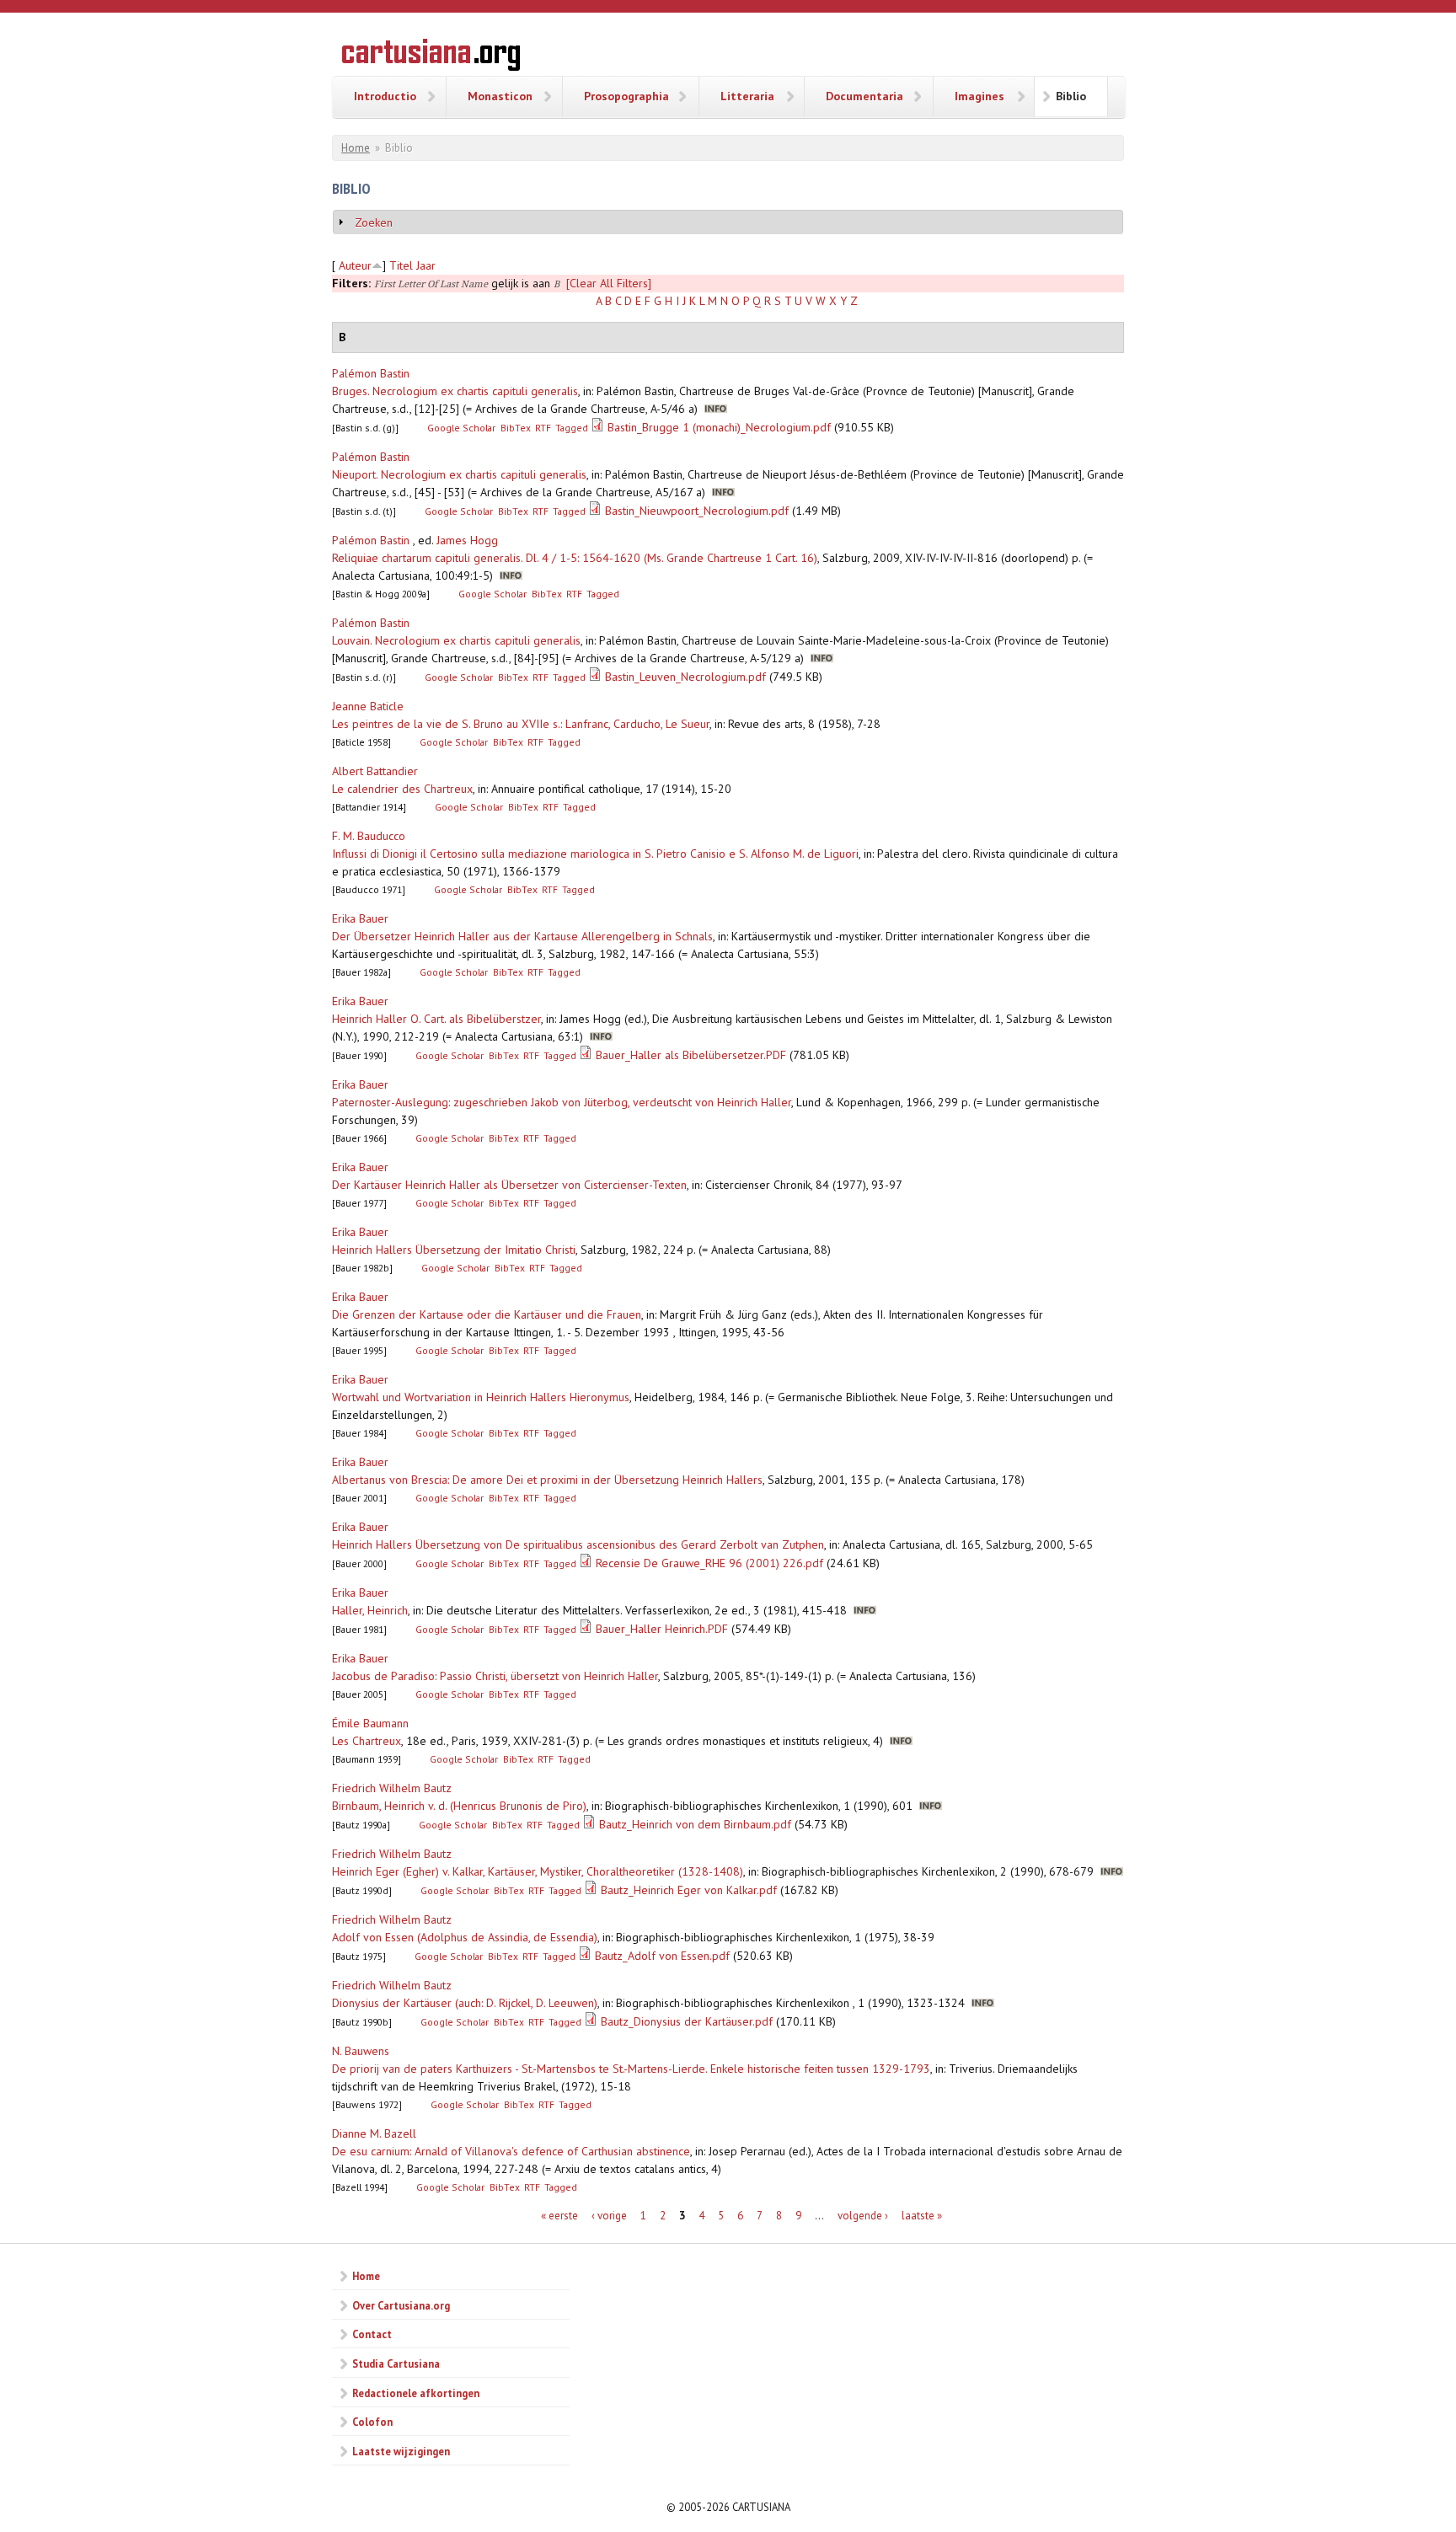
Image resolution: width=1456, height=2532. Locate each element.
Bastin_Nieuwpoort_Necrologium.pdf (697, 511)
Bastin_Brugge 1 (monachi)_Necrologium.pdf (719, 427)
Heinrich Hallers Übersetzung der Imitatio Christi (454, 1250)
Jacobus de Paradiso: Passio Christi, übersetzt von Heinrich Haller (495, 1676)
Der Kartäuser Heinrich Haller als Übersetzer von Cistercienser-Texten (509, 1185)
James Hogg (467, 540)
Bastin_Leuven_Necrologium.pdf (685, 677)
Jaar (426, 265)
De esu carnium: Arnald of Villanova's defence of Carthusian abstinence (511, 2151)
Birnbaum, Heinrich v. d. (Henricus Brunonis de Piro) (459, 1806)
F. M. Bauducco (369, 836)
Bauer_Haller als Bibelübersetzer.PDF (691, 1055)
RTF (543, 428)
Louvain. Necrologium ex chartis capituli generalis (456, 640)
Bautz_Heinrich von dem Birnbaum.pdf (695, 1824)
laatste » (922, 2216)
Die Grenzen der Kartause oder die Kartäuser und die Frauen (487, 1314)
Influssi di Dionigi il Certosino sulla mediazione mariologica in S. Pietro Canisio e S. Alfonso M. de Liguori (595, 854)
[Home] (431, 57)
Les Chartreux (367, 1741)
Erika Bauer (360, 918)
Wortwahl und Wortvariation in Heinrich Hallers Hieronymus (481, 1397)
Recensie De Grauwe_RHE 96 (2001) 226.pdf (709, 1563)
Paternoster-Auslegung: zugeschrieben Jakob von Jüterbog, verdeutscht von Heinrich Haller (562, 1102)
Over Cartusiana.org (401, 2305)
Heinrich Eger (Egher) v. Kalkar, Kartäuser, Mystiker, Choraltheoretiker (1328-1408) (538, 1871)
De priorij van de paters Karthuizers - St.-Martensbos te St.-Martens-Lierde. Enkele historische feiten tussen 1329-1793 (631, 2069)
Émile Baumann (370, 1723)
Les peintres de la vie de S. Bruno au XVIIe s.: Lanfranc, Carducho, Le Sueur (521, 724)
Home (356, 148)
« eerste (559, 2216)
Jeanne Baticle (368, 706)
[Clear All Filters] (609, 283)
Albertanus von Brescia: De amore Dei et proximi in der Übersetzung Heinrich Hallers (547, 1480)
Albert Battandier (375, 771)
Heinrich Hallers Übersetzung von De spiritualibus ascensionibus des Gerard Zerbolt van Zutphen (578, 1544)
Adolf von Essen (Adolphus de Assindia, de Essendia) (465, 1937)
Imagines (980, 96)
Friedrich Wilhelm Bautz (392, 1788)
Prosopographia (626, 96)
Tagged (572, 428)
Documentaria (864, 96)
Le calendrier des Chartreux (402, 789)
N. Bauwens (361, 2051)
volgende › (863, 2216)
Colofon (372, 2422)
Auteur (355, 265)
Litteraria (747, 96)
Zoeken (374, 222)
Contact (372, 2334)
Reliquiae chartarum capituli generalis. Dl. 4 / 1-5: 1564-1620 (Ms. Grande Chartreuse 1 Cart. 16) (575, 558)
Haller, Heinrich (370, 1610)
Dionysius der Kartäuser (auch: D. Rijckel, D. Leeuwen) (465, 2003)
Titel (401, 265)
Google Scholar (461, 428)
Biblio (1071, 96)
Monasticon (500, 96)
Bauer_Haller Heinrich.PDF (662, 1629)
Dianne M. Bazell (374, 2133)
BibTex (516, 428)
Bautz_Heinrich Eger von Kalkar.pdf (689, 1890)
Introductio (385, 96)
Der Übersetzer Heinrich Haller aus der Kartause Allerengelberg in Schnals (522, 936)
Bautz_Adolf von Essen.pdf (662, 1956)
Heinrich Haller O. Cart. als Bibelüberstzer (436, 1019)
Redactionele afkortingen (416, 2393)
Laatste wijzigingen (401, 2451)
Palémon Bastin (371, 373)
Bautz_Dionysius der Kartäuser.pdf (687, 2021)
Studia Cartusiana (396, 2363)
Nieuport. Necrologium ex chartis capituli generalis (459, 474)
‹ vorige (609, 2216)
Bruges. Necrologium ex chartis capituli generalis (455, 391)
